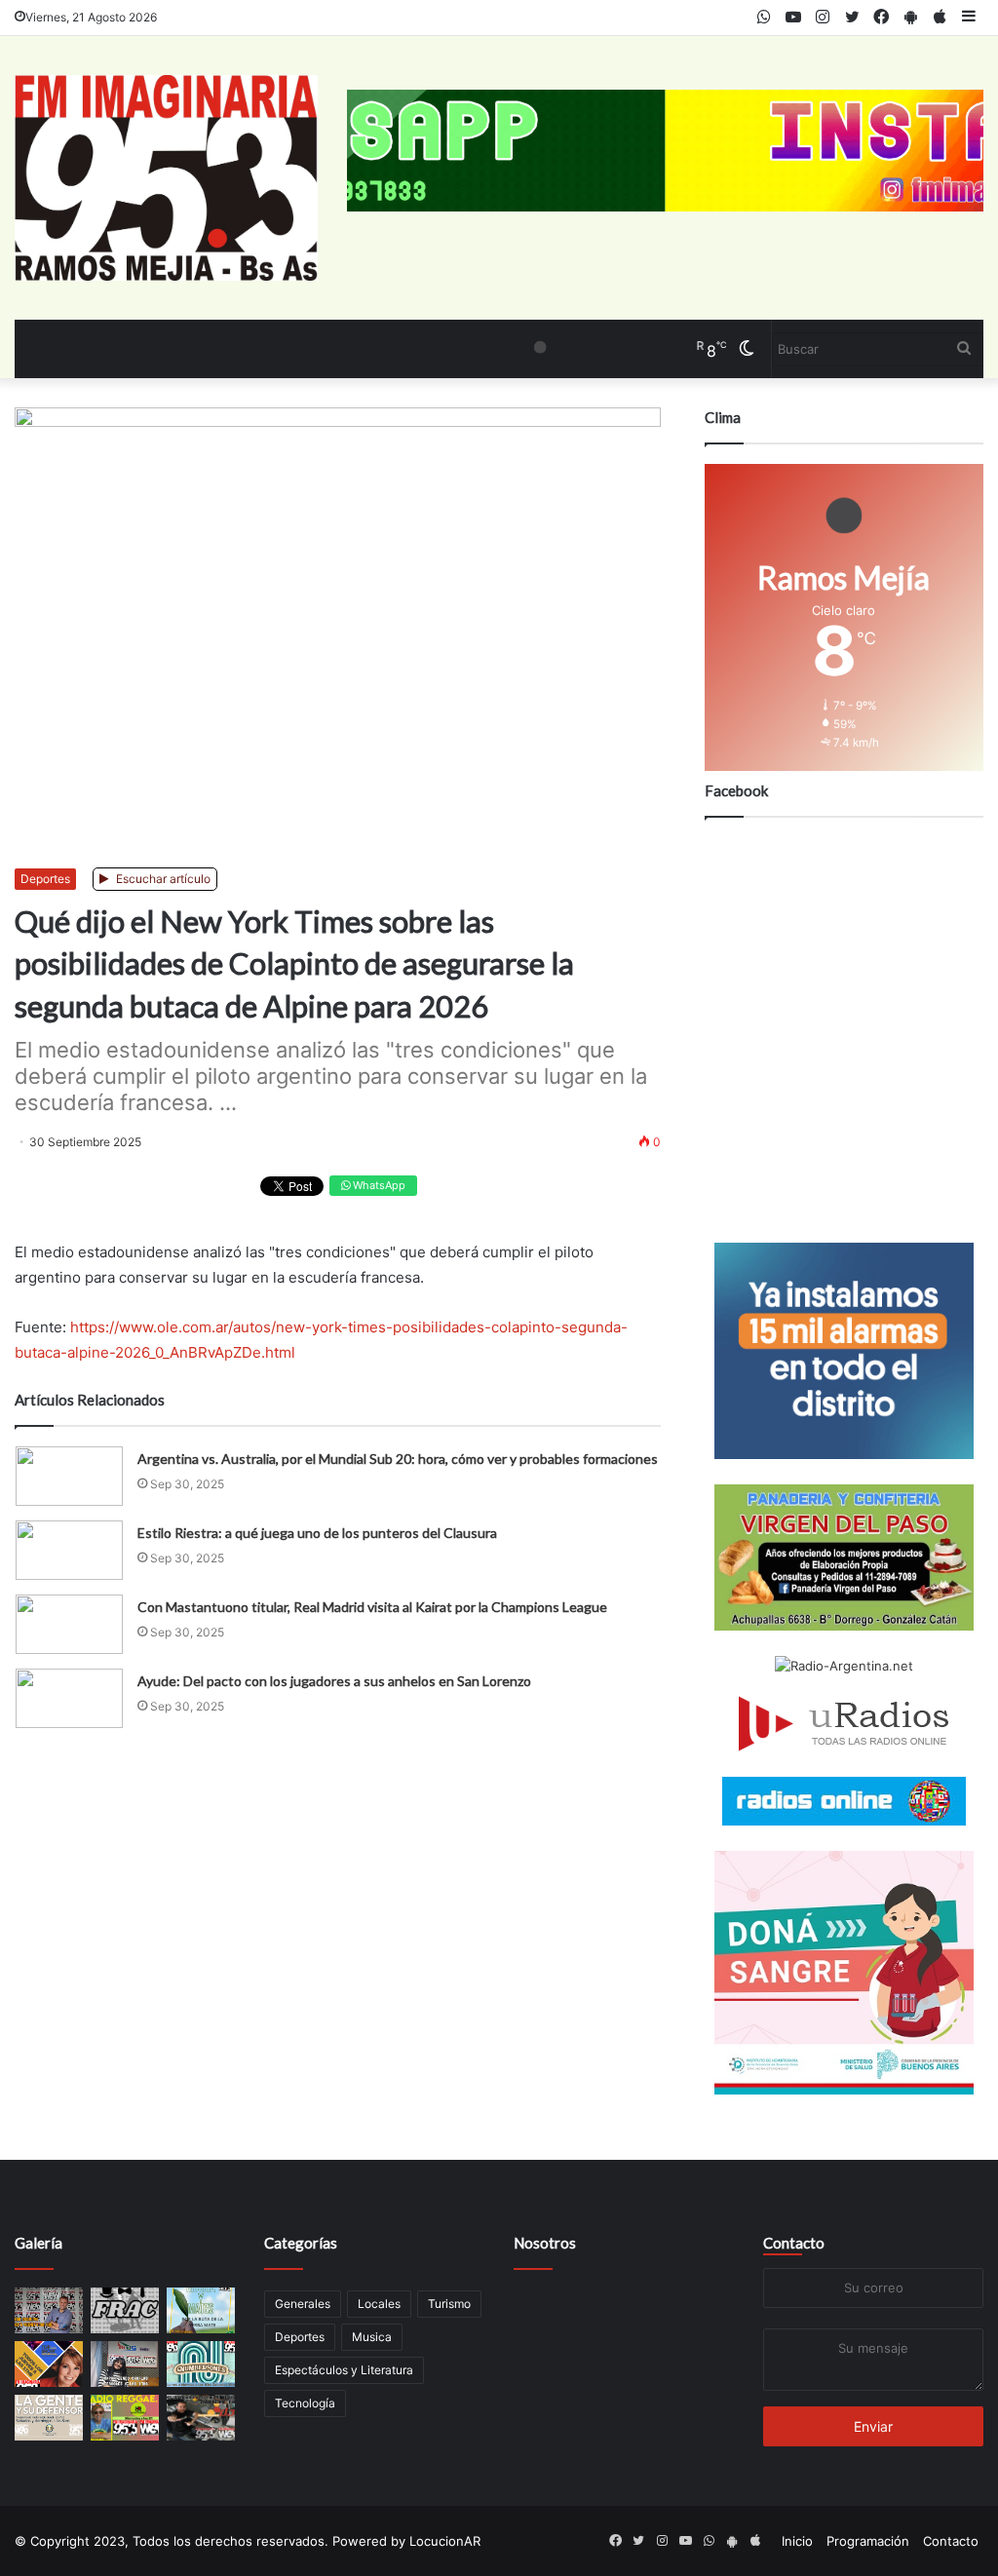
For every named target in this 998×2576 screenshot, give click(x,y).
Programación (868, 2541)
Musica (372, 2337)
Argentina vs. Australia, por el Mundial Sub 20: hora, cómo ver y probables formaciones (398, 1459)
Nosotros (545, 2243)
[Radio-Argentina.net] (844, 1666)
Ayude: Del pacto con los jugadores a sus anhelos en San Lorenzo (334, 1681)
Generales (303, 2304)
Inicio (797, 2541)
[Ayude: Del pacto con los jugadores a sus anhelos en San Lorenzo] (69, 1698)
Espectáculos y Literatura (344, 2370)
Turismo (449, 2304)
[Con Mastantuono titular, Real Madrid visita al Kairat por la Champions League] (69, 1624)
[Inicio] (166, 178)
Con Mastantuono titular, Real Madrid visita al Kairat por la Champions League (372, 1607)
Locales (379, 2304)
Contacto (794, 2243)
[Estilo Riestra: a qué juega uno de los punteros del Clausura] (69, 1550)
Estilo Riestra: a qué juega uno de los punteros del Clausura (317, 1533)
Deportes (45, 879)
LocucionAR (445, 2541)
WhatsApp (378, 1185)
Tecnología (305, 2403)
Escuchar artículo (162, 879)
